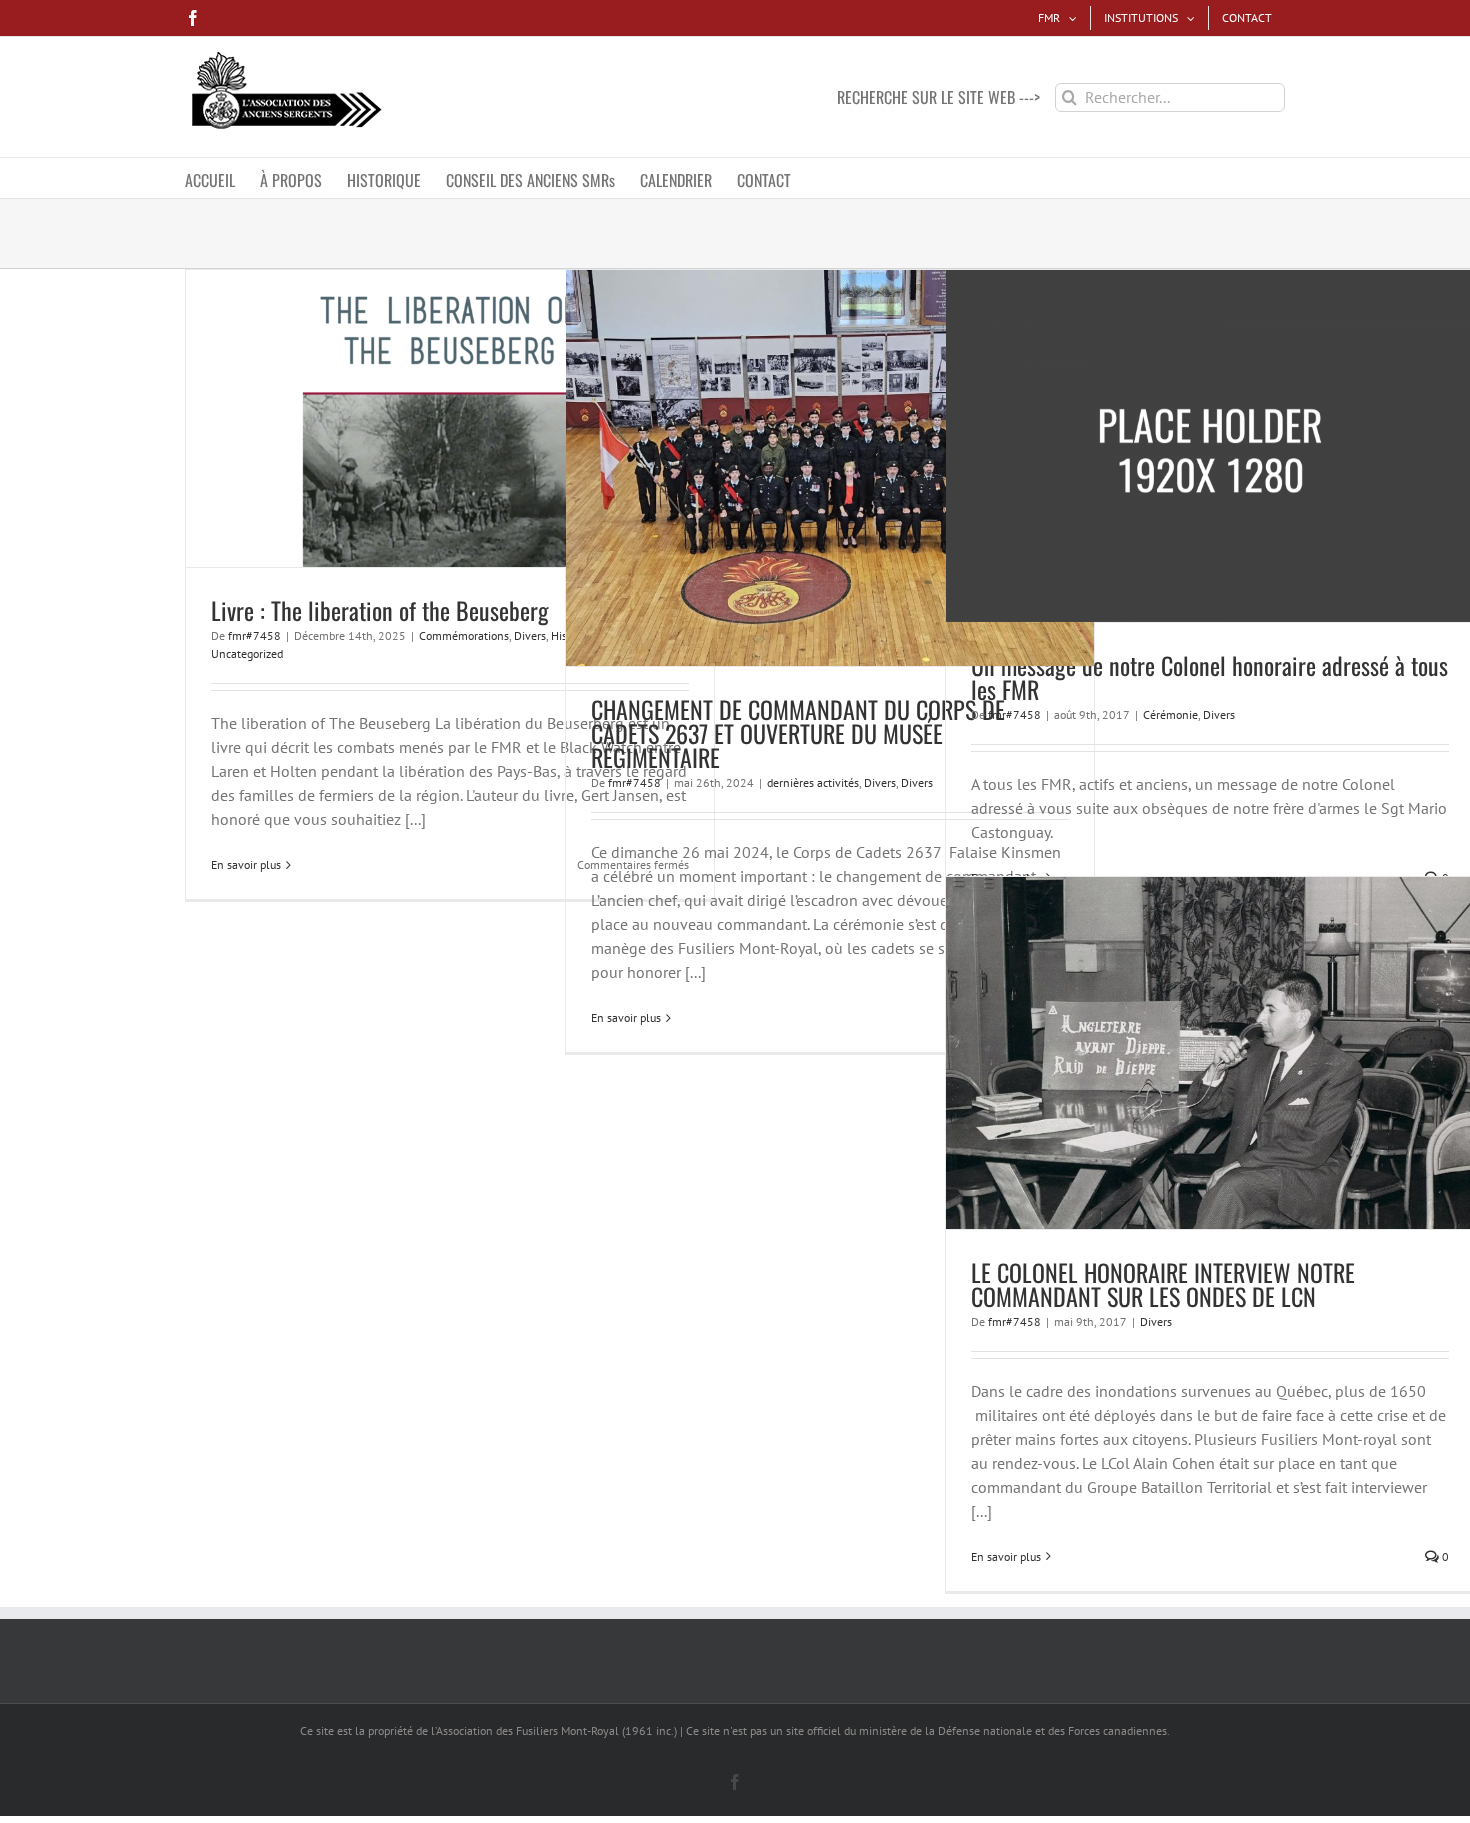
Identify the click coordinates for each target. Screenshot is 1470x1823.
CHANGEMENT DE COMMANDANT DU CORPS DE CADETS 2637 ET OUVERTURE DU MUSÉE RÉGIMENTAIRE (798, 733)
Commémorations (464, 635)
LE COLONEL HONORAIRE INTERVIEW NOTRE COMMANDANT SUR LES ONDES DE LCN (1163, 1284)
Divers (530, 635)
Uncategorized (247, 653)
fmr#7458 (254, 635)
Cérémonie (1170, 714)
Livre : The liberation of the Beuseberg (380, 610)
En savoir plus (246, 864)
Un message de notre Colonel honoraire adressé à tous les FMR (1209, 677)
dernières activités (813, 782)
